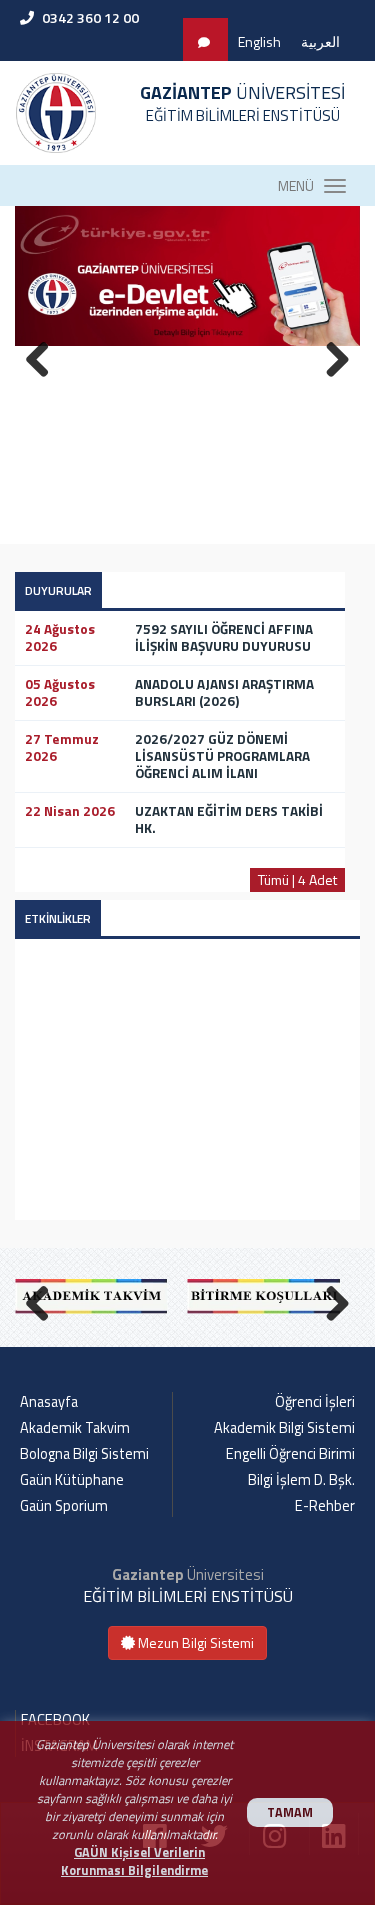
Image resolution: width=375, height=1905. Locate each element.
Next (330, 1299)
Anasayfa (49, 1402)
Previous (45, 1299)
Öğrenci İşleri (315, 1402)
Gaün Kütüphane (72, 1480)
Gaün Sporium (64, 1506)
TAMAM (290, 1812)
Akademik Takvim (75, 1428)
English (259, 41)
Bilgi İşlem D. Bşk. (301, 1480)
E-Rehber (325, 1506)
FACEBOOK (55, 1720)
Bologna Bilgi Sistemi (84, 1454)
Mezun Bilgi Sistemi (194, 1642)
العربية (320, 41)
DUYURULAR (58, 590)
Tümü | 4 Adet (297, 879)
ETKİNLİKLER (58, 918)
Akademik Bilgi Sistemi (284, 1428)
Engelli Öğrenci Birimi (290, 1454)
